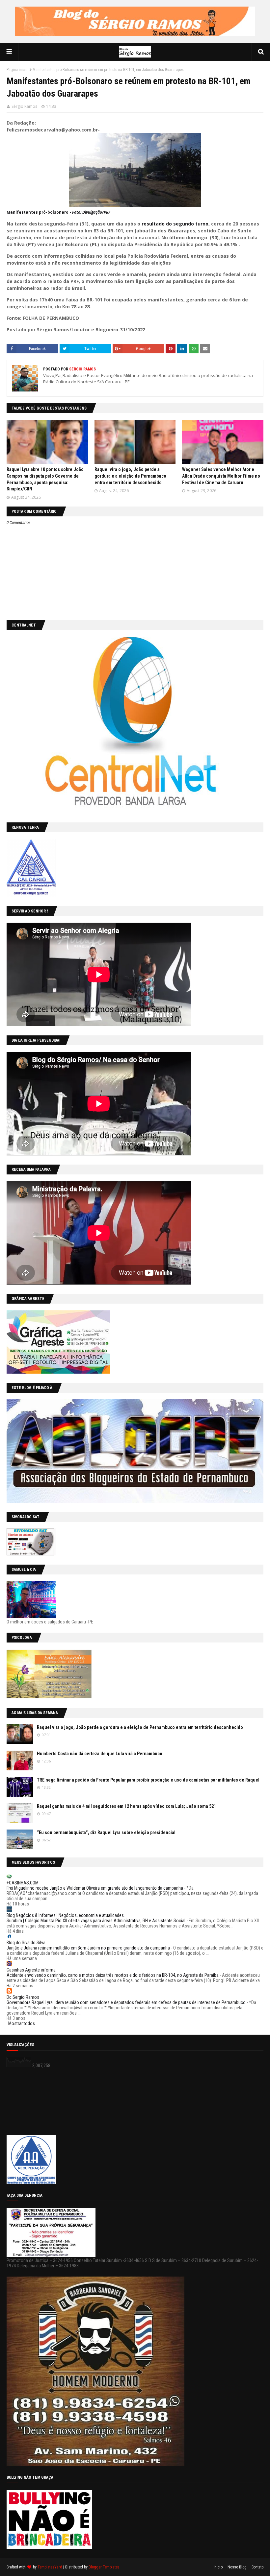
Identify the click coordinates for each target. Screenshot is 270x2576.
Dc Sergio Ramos (23, 1997)
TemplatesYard (50, 2567)
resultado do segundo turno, (176, 224)
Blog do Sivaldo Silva (26, 1943)
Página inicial (18, 70)
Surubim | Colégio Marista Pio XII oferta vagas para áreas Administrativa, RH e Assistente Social (96, 1921)
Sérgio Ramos (24, 106)
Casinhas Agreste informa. (32, 1970)
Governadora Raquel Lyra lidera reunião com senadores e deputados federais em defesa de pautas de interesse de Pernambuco (126, 2002)
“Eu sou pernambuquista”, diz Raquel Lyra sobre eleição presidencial (106, 1832)
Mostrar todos (22, 2023)
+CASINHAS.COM (23, 1883)
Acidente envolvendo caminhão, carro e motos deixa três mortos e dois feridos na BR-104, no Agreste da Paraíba (113, 1975)
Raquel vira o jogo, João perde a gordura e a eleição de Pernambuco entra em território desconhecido (130, 476)
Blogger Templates (104, 2567)
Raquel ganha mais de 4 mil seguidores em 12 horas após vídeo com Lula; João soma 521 (126, 1806)
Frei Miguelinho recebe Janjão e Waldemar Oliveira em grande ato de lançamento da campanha (95, 1888)
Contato (257, 2567)
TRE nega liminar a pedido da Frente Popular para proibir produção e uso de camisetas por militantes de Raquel (148, 1780)
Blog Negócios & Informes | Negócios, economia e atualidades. (66, 1915)
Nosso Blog (237, 2567)
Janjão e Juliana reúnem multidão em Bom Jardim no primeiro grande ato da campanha (88, 1948)
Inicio (218, 2567)
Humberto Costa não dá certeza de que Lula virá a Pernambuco (100, 1754)
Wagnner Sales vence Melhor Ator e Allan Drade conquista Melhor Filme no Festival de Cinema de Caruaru (221, 476)
